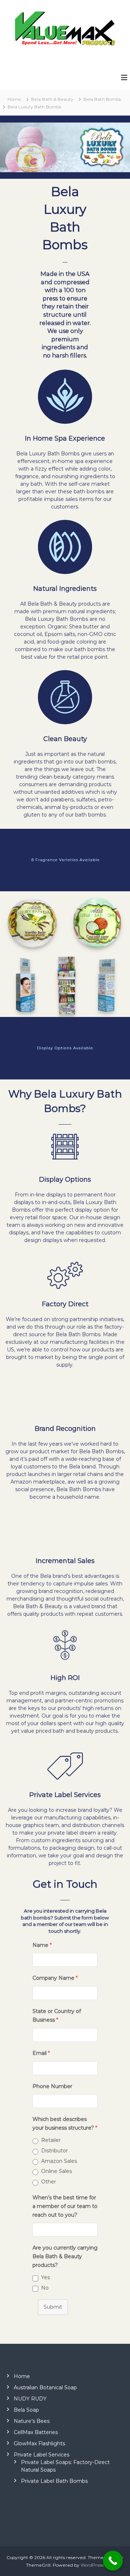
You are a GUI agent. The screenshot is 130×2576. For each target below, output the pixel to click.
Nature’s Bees (32, 2421)
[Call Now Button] (113, 2561)
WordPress (92, 2565)
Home (22, 2376)
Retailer (51, 2140)
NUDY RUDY (30, 2399)
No (45, 2288)
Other (49, 2182)
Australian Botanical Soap (45, 2387)
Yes (45, 2277)
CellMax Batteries (36, 2432)
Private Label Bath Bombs (54, 2481)
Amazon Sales (59, 2161)
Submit (53, 2307)
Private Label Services (42, 2455)
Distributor (55, 2151)
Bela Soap (26, 2410)
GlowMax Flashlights (39, 2443)
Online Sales (57, 2171)
